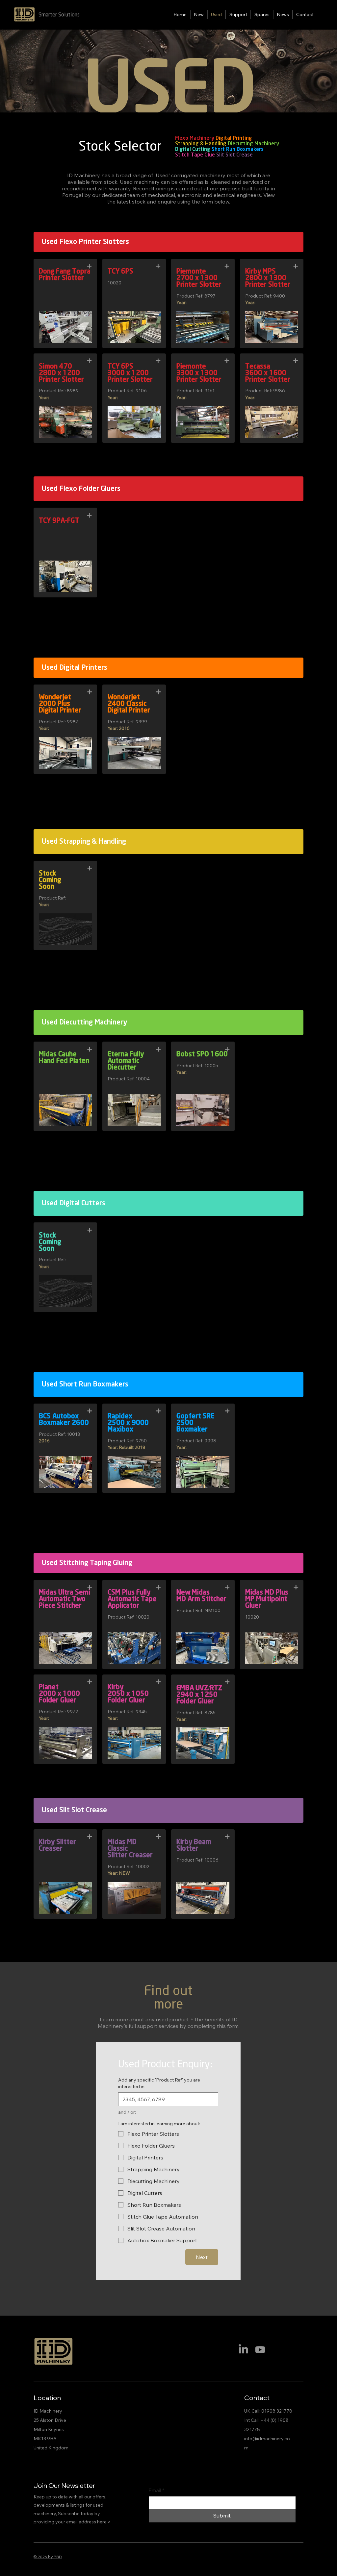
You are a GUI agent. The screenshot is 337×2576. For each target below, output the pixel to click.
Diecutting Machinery (253, 144)
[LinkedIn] (243, 2350)
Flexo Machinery (195, 138)
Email (157, 2490)
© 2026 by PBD (48, 2557)
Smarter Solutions (59, 15)
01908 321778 (277, 2411)
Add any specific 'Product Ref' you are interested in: (159, 2083)
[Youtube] (260, 2350)
